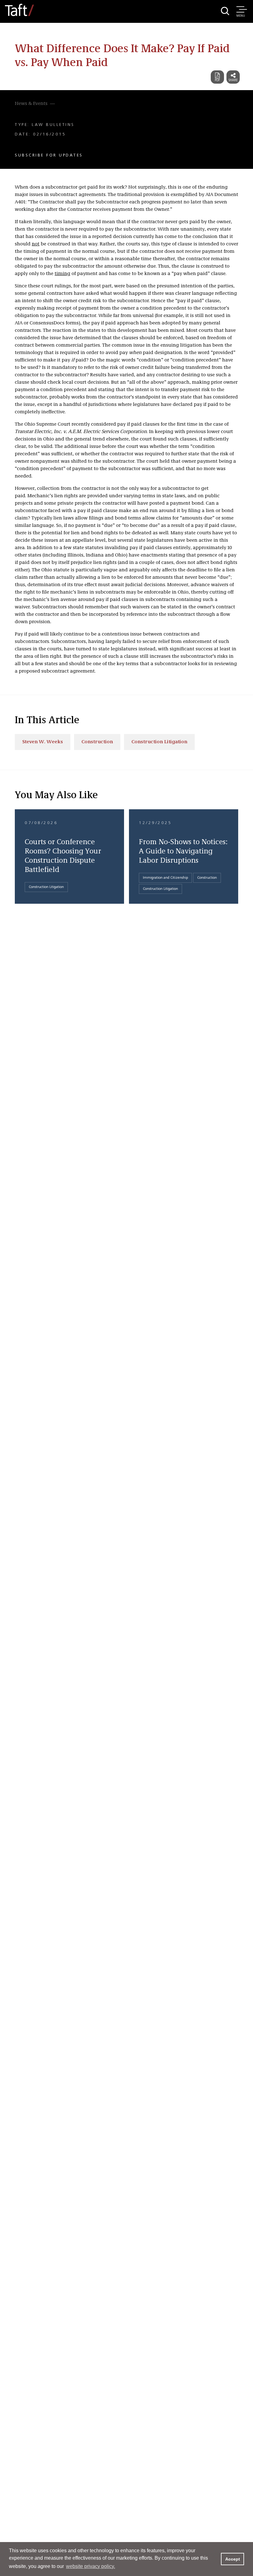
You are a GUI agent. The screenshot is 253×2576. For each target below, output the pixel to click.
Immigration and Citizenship (165, 878)
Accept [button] (233, 2559)
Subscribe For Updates (49, 155)
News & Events (31, 104)
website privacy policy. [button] (91, 2566)
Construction (97, 742)
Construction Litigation (159, 742)
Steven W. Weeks (43, 742)
